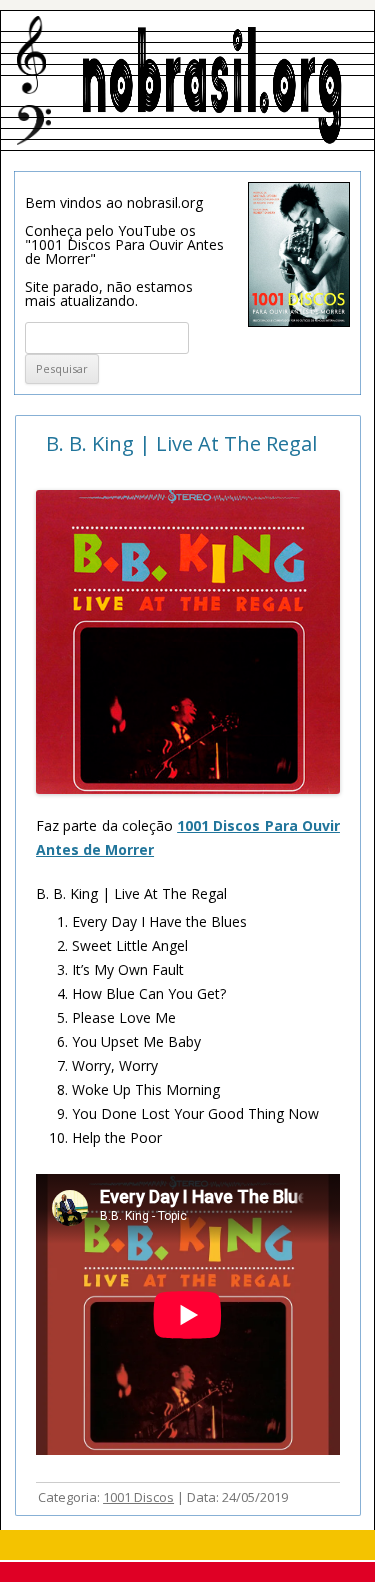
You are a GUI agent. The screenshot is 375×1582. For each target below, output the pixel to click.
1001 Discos (138, 1497)
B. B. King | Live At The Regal (181, 443)
